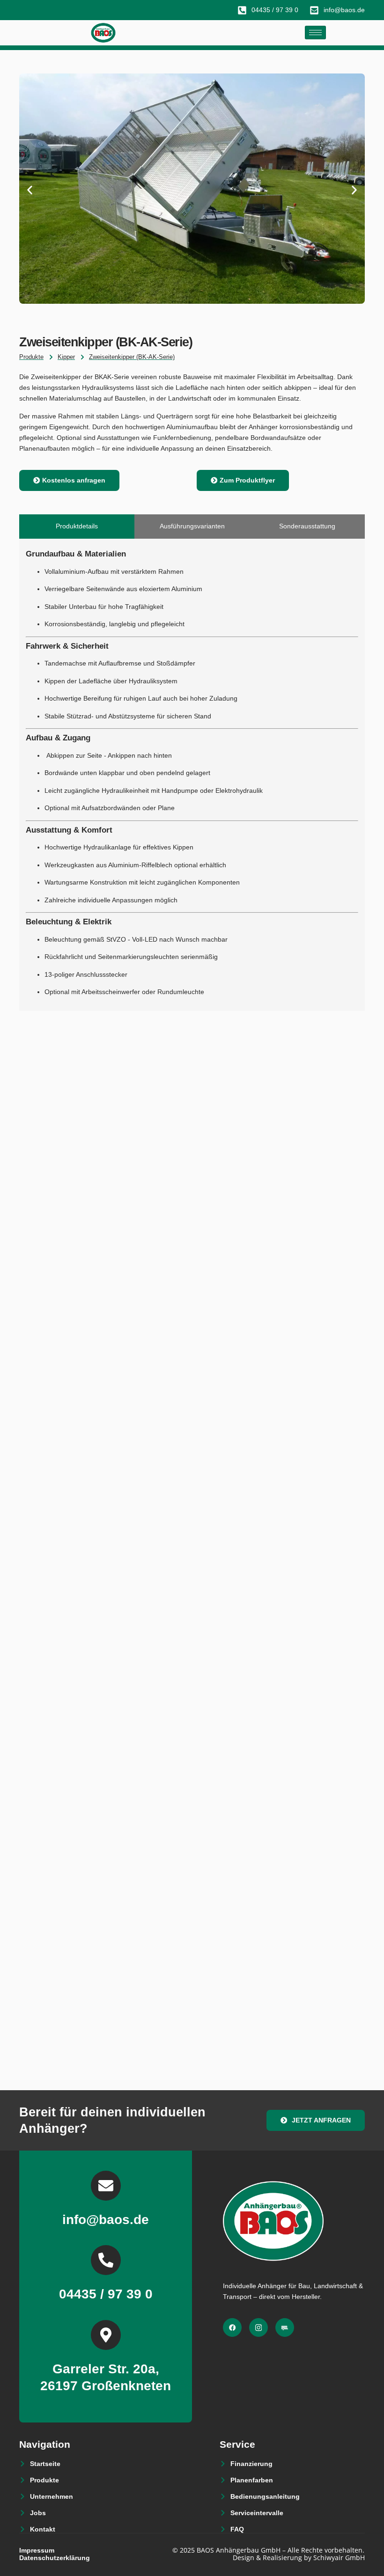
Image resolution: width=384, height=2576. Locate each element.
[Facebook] (232, 2327)
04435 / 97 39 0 (106, 2294)
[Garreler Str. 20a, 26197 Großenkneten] (106, 2335)
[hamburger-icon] (315, 33)
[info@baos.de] (106, 2186)
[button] (30, 190)
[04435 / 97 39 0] (106, 2260)
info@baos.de (106, 2220)
